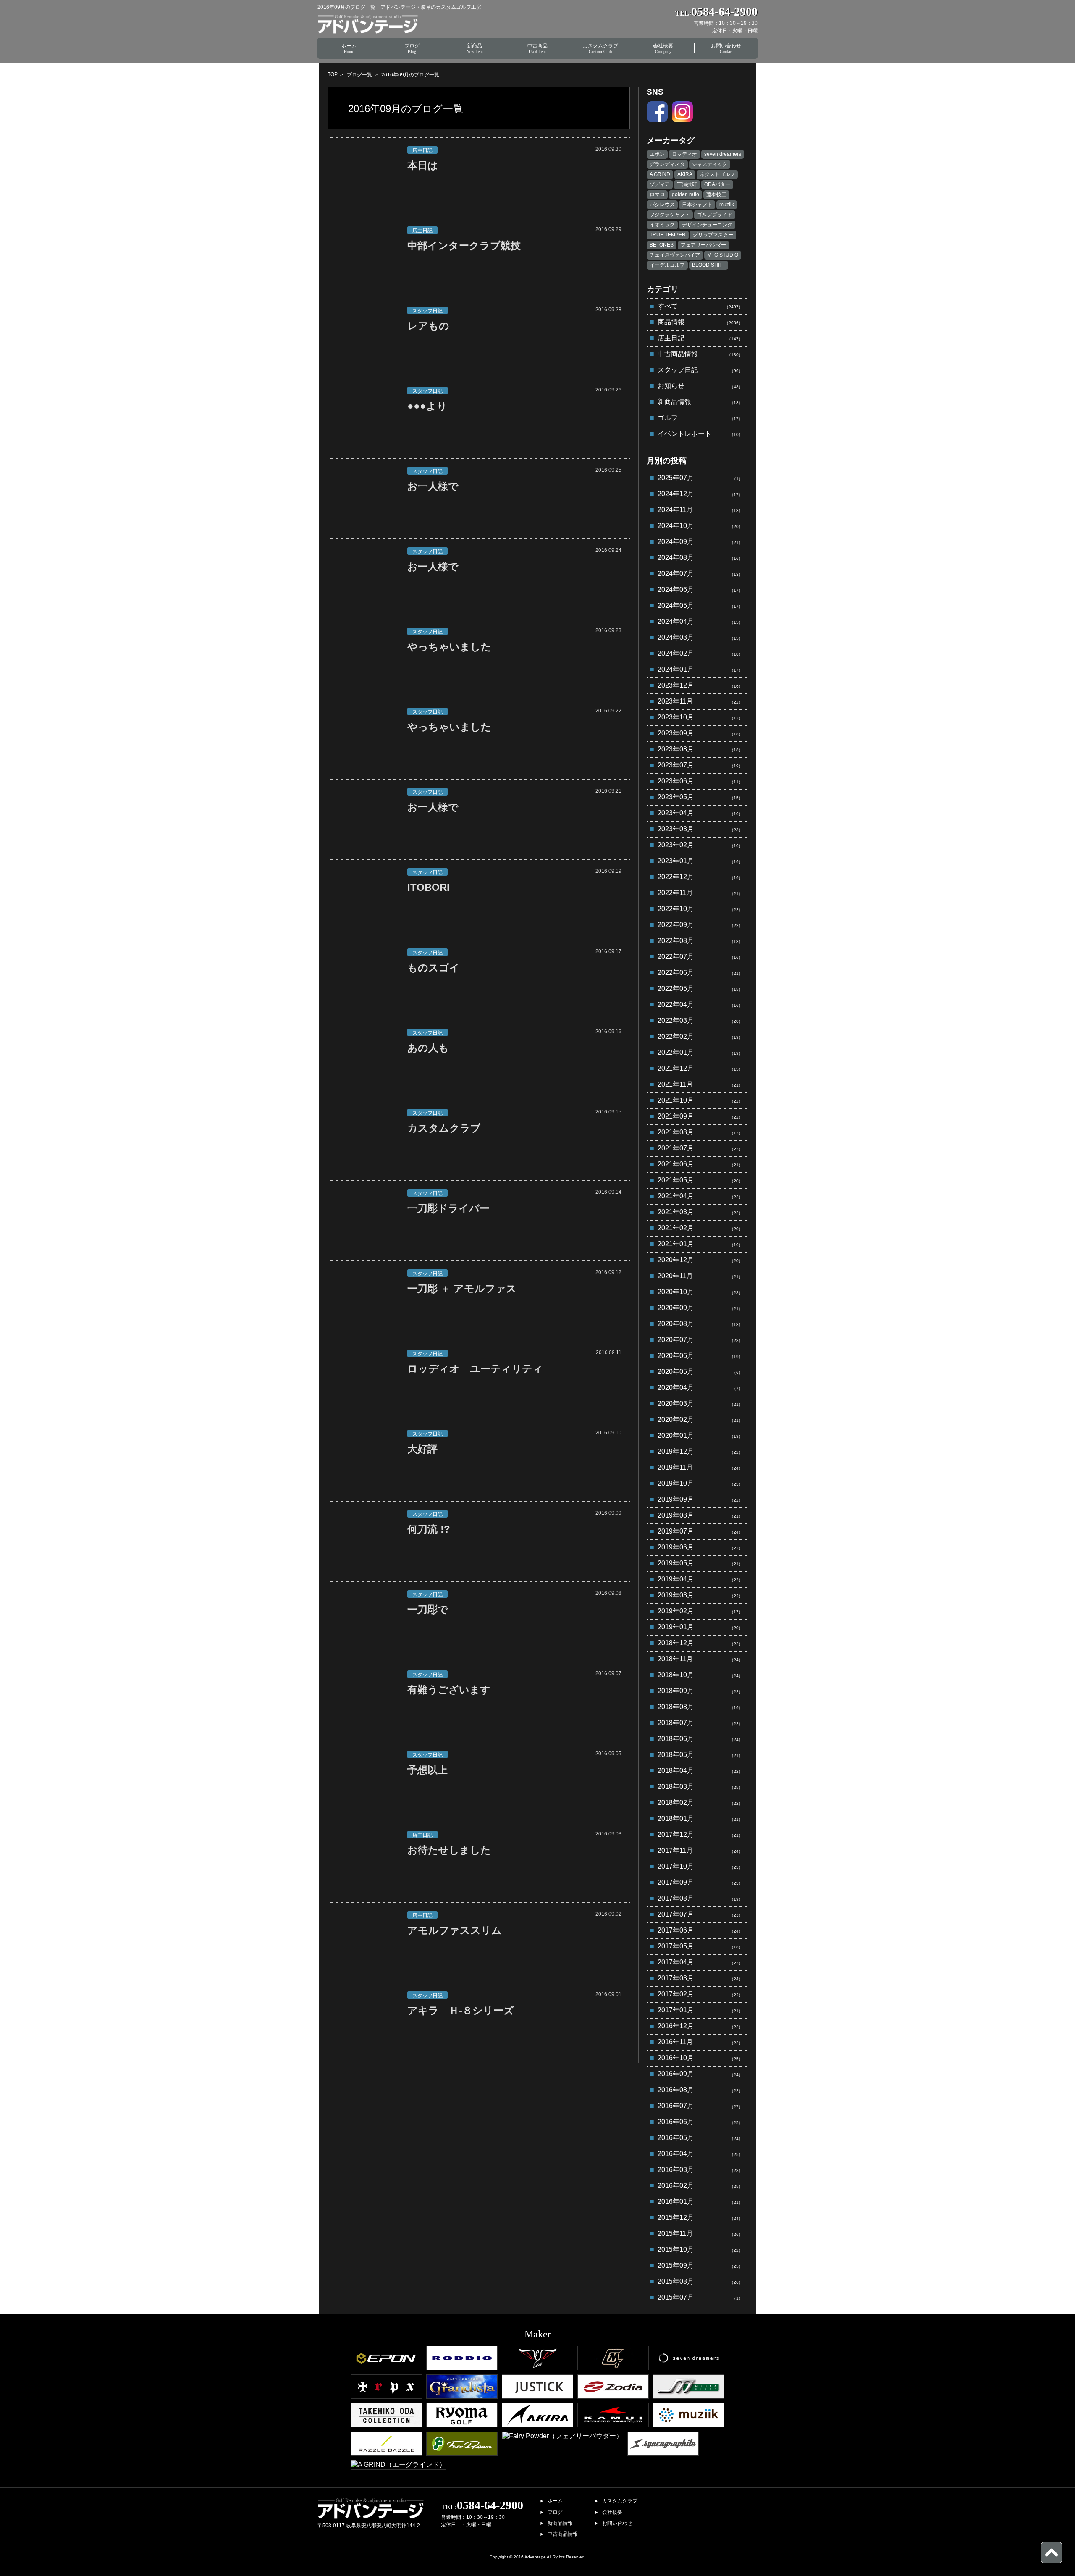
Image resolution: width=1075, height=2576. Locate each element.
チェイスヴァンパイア (675, 255)
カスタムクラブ (620, 2501)
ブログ (555, 2512)
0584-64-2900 (482, 2505)
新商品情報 (560, 2523)
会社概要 (612, 2512)
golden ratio (686, 194)
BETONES (662, 245)
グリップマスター (713, 235)
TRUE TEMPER (668, 235)
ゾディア (660, 184)
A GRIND (660, 174)
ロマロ (657, 194)
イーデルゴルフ (667, 265)
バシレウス (662, 205)
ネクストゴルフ (717, 174)
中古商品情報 (563, 2534)
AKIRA (685, 174)
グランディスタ (667, 164)
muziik (727, 205)
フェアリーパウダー (703, 245)
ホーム (555, 2501)
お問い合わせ (617, 2523)
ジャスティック (710, 164)
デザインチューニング (707, 225)
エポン (657, 154)
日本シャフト (697, 205)
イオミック (662, 225)
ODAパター (717, 184)
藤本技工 (716, 194)
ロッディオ (684, 154)
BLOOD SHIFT (709, 265)
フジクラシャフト (670, 215)
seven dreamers (723, 154)
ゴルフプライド (715, 215)
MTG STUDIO (723, 255)
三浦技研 (687, 184)
